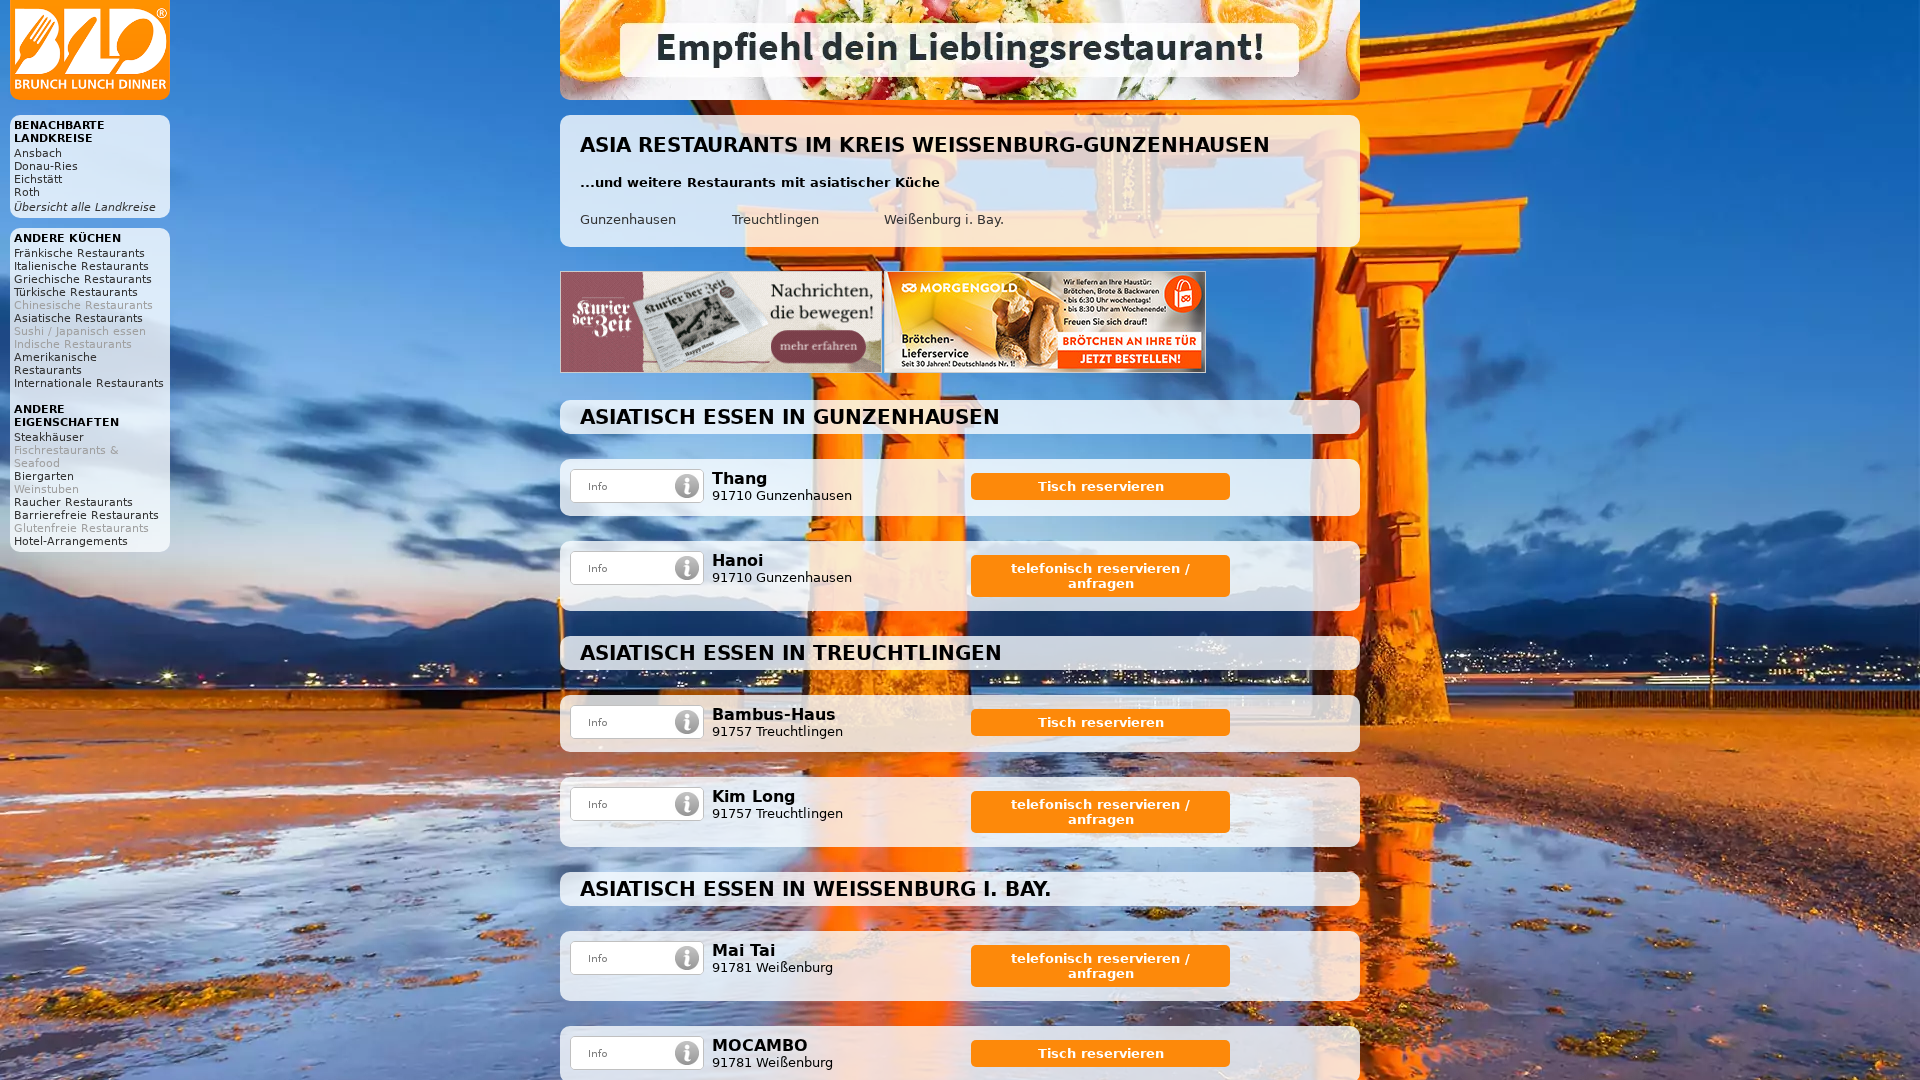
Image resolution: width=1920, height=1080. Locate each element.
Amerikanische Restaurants (55, 364)
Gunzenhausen (628, 219)
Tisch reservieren (1101, 486)
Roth (27, 192)
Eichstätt (38, 179)
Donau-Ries (46, 166)
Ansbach (38, 153)
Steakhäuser (49, 437)
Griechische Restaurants (83, 279)
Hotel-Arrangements (71, 541)
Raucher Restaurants (73, 502)
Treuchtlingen (775, 219)
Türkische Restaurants (76, 292)
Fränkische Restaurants (79, 253)
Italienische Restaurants (81, 266)
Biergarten (44, 476)
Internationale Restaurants (89, 383)
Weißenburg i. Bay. (944, 219)
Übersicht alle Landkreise (85, 207)
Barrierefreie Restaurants (86, 515)
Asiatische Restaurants (78, 318)
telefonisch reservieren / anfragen (1100, 576)
